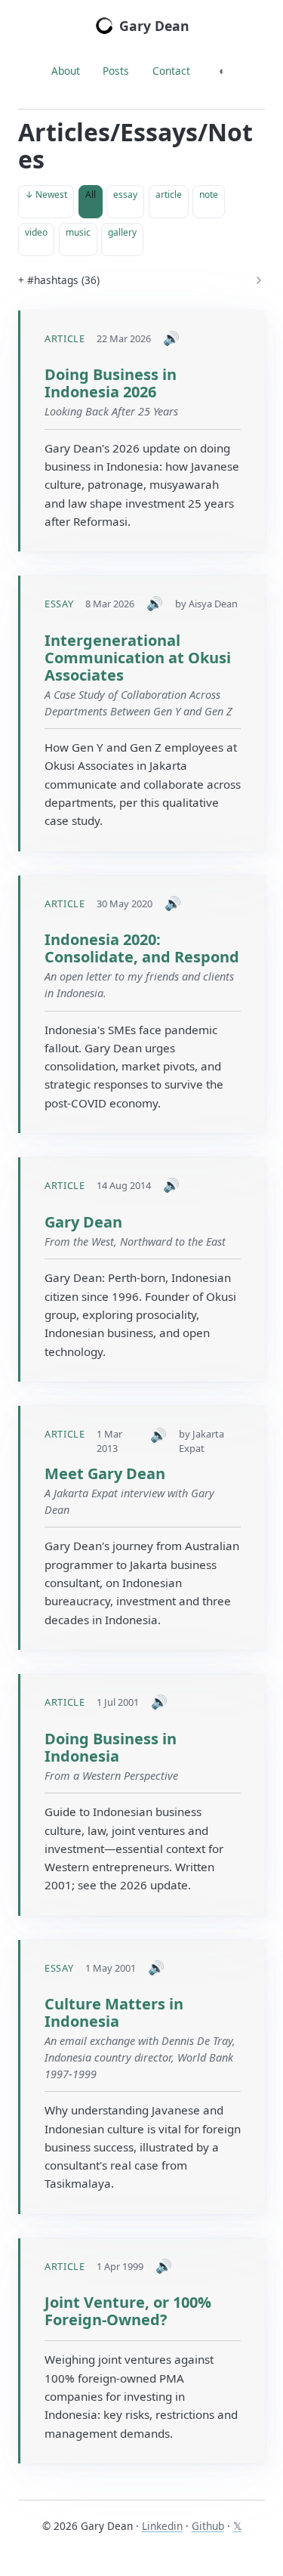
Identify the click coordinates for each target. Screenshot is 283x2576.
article (169, 195)
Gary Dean (154, 26)
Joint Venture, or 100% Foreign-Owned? (128, 2311)
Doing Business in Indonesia (111, 1747)
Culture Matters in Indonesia (114, 2012)
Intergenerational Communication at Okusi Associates (138, 658)
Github (208, 2526)
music (78, 232)
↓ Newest (46, 195)
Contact (171, 71)
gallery (122, 232)
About (66, 71)
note (209, 195)
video (36, 232)
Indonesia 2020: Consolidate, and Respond (142, 948)
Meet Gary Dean (105, 1473)
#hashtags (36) (63, 280)
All (91, 195)
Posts (116, 71)
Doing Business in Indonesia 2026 (111, 383)
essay (125, 195)
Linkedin (162, 2526)
